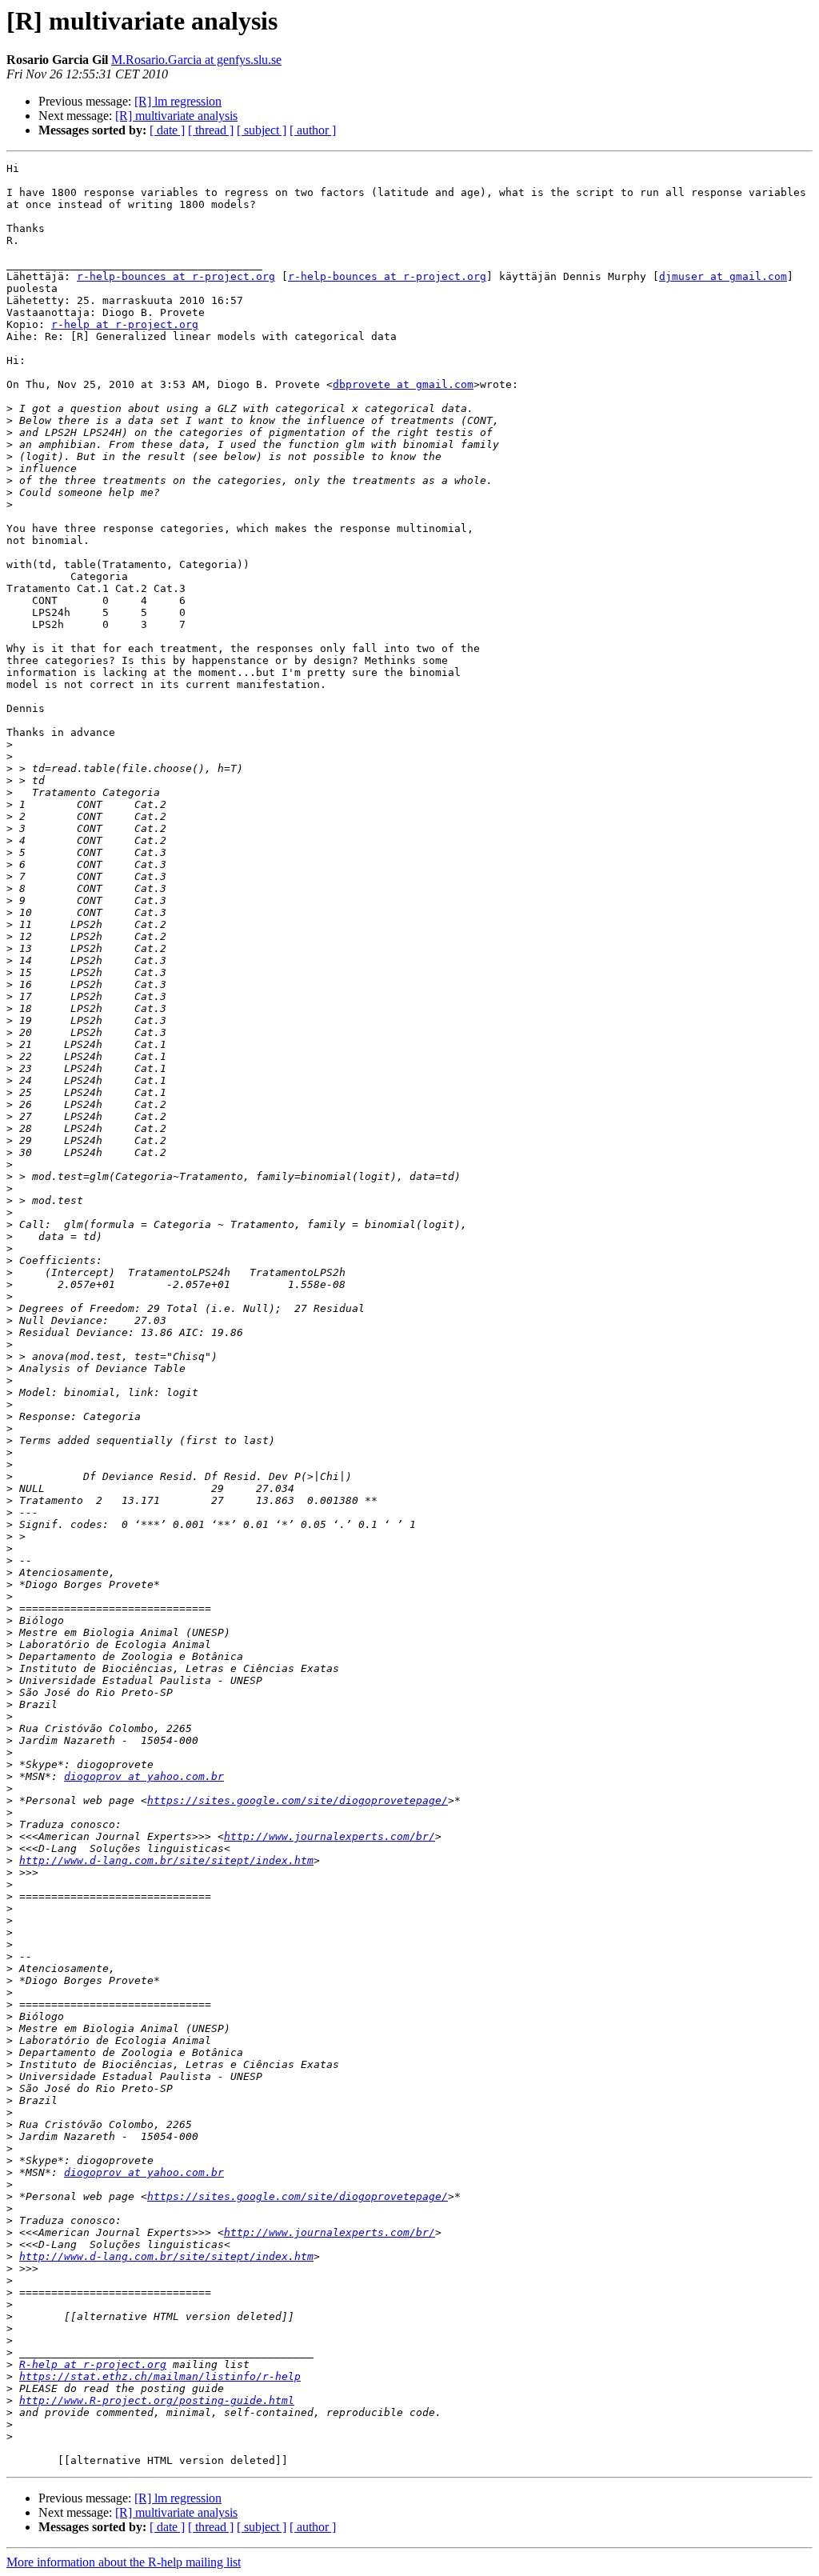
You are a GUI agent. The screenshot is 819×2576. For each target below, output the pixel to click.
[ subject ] (262, 130)
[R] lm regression (178, 101)
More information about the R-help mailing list (124, 2562)
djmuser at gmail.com (723, 276)
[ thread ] (211, 130)
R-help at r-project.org (93, 2364)
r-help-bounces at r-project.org (176, 276)
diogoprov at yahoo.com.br (144, 1776)
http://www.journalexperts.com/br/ (330, 1836)
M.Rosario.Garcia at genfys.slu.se (196, 60)
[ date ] (167, 130)
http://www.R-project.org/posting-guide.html (157, 2400)
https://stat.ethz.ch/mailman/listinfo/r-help (160, 2376)
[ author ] (313, 130)
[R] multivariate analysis (176, 116)
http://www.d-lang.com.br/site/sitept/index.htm (166, 1860)
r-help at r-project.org (125, 324)
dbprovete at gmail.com (403, 384)
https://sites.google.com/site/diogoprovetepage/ (298, 1800)
